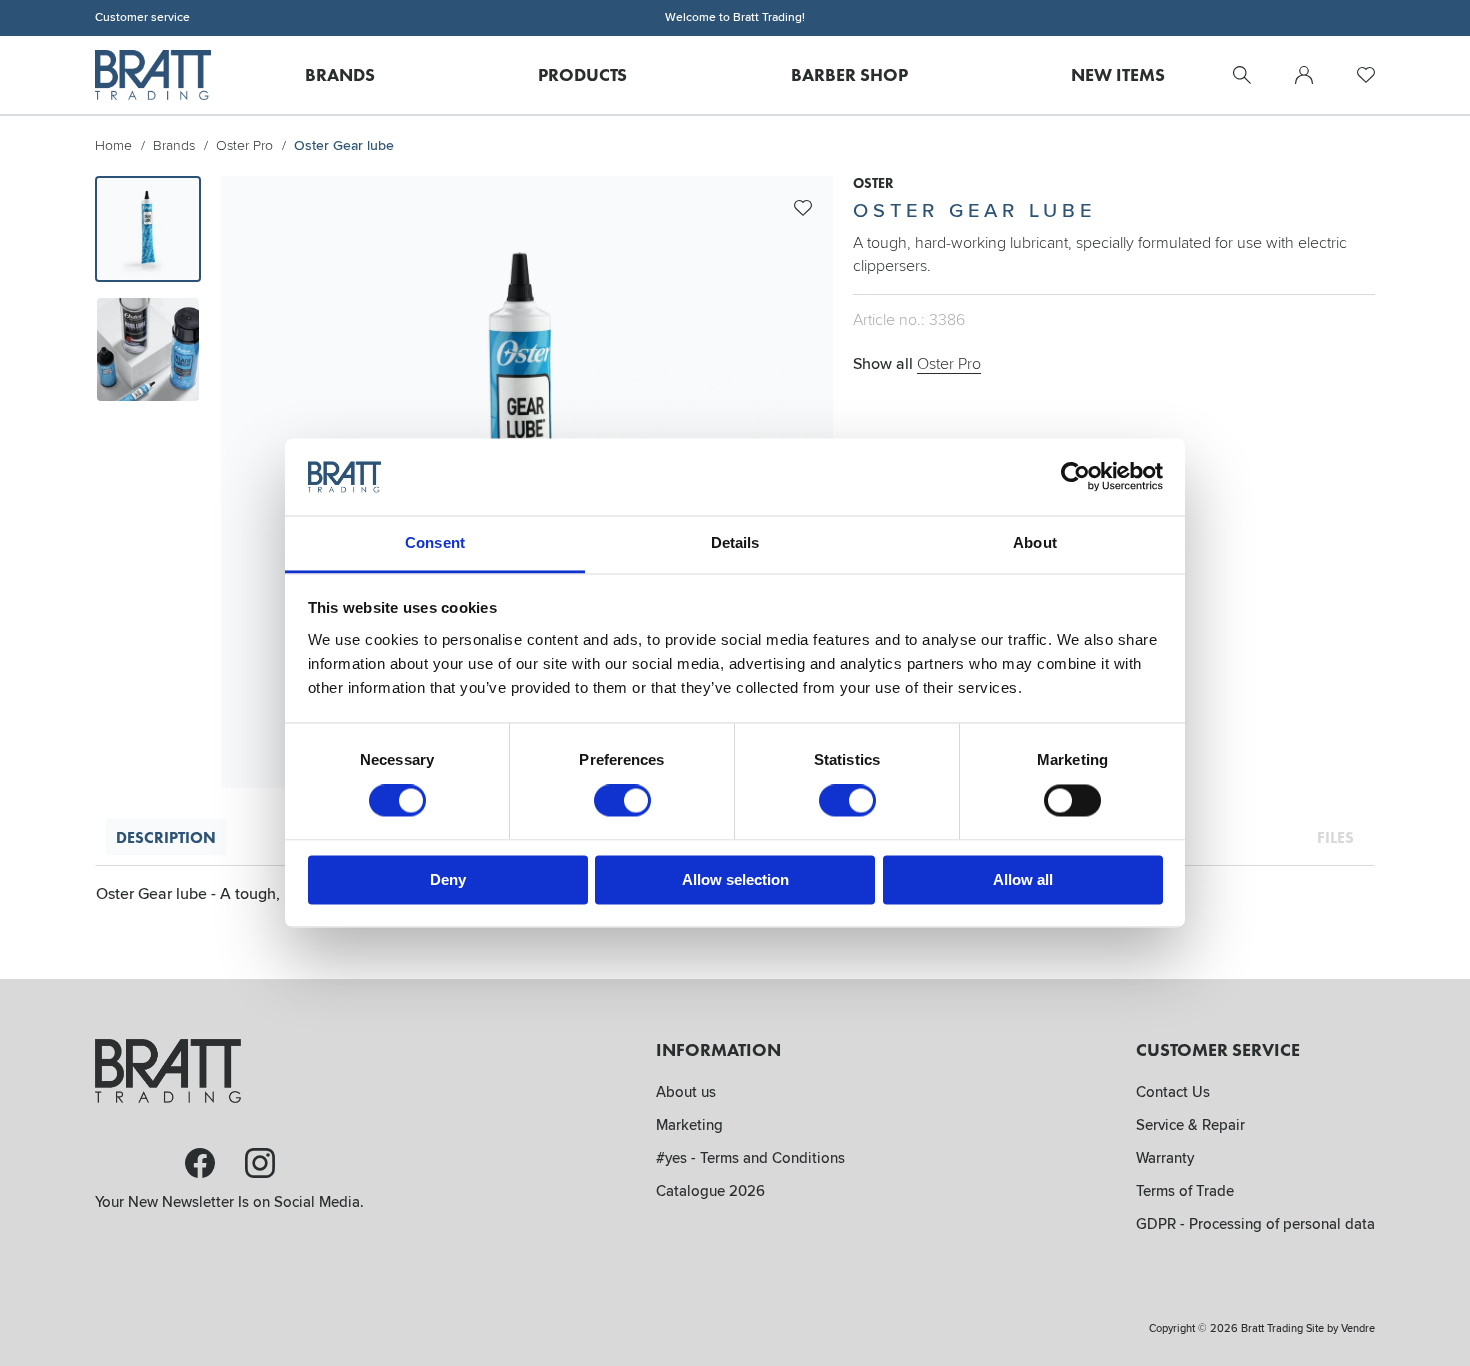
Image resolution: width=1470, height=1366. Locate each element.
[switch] (622, 801)
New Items (1118, 74)
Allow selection (735, 879)
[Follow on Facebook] (200, 1163)
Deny (448, 879)
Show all (917, 364)
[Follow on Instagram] (260, 1163)
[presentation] (148, 229)
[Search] (1242, 75)
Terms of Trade (1185, 1191)
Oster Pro (244, 145)
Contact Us (1173, 1092)
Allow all (1023, 879)
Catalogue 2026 (710, 1191)
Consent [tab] (435, 542)
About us (686, 1092)
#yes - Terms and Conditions (750, 1158)
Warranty (1165, 1158)
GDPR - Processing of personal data (1255, 1224)
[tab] (148, 229)
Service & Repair (1190, 1125)
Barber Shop (849, 74)
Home (113, 145)
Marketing (689, 1125)
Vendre (1358, 1328)
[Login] (1304, 75)
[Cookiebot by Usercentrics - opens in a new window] (1075, 477)
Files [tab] (1335, 837)
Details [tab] (735, 542)
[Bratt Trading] (153, 75)
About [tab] (1035, 542)
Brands (340, 74)
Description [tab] (166, 837)
